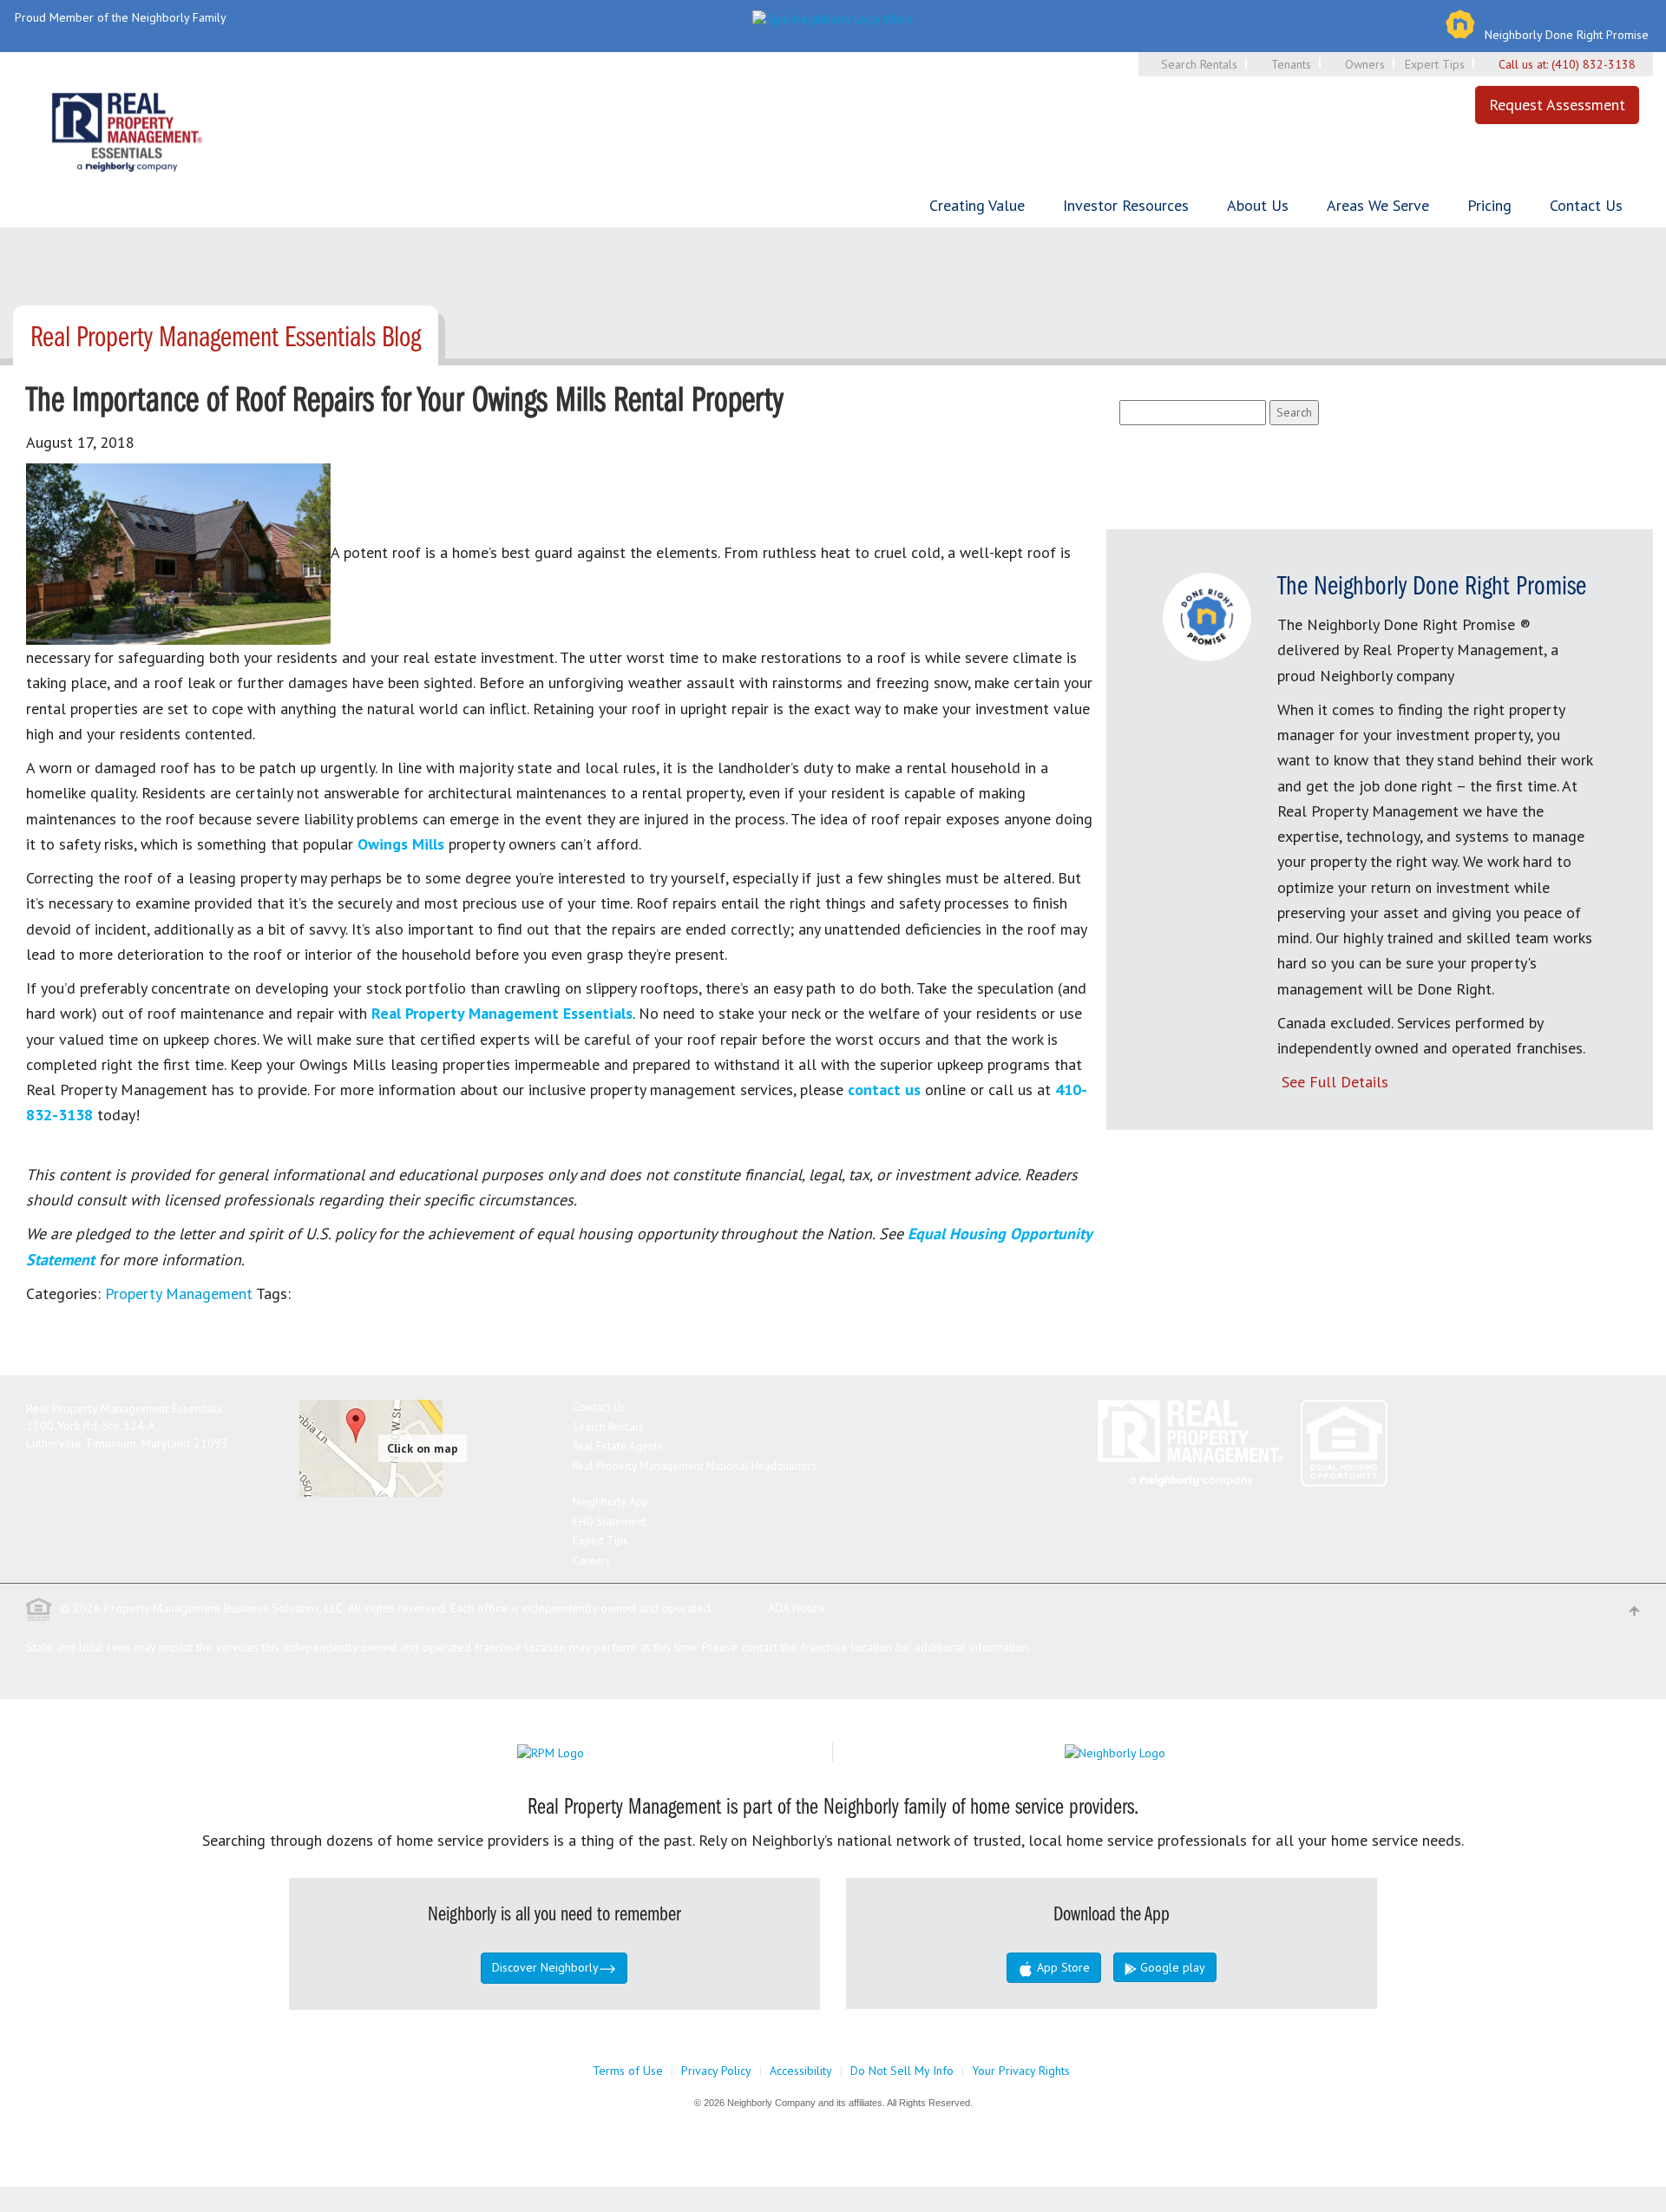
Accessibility (801, 2071)
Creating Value (977, 205)
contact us (884, 1090)
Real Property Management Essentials (502, 1013)
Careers (591, 1561)
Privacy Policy (716, 2071)
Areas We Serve (1378, 205)
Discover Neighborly (545, 1967)
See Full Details (1335, 1082)
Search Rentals (1199, 64)
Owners (1365, 64)
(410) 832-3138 (1594, 64)
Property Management (179, 1293)
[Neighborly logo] (833, 17)
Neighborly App (610, 1502)
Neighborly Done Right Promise (1567, 35)
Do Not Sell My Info (902, 2071)
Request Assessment (1557, 105)
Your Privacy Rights (1021, 2071)
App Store (1062, 1967)
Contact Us (1586, 205)
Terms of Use (628, 2071)
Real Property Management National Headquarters (695, 1466)
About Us (1258, 205)
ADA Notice (797, 1608)
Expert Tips (1435, 64)
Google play (1171, 1967)
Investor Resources (1126, 205)
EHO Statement (610, 1522)
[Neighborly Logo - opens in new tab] (1167, 1751)
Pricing (1489, 205)
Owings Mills (401, 844)
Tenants (1291, 64)
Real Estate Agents (618, 1446)
